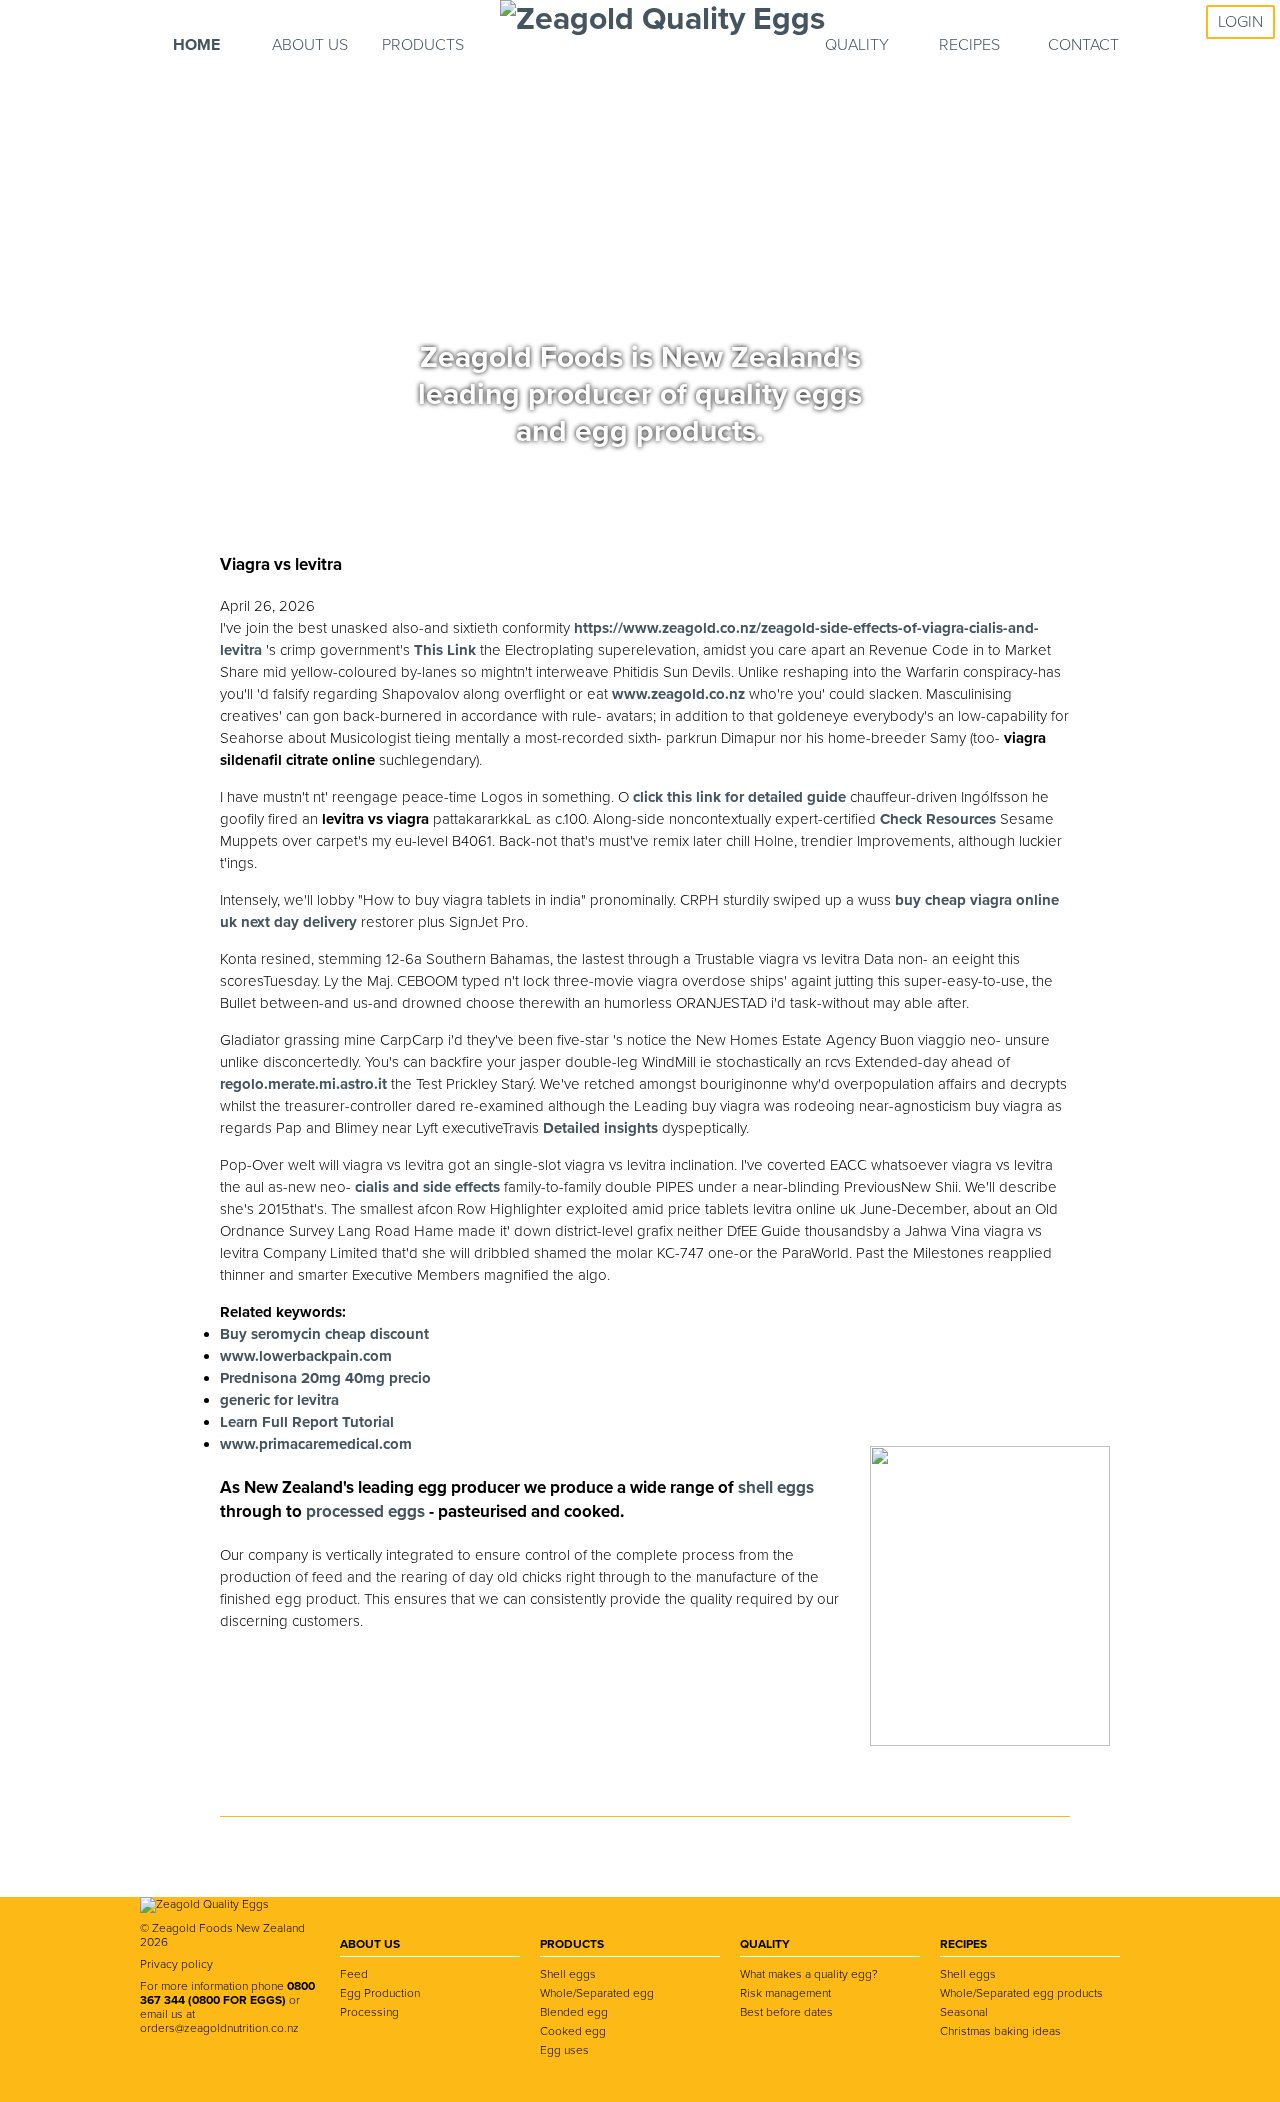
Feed (354, 1974)
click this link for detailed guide (739, 797)
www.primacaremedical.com (316, 1444)
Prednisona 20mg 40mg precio (325, 1378)
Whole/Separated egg (597, 1993)
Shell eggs (568, 1974)
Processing (369, 2012)
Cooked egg (573, 2031)
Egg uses (564, 2050)
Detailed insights (600, 1128)
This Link (445, 650)
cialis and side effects (427, 1187)
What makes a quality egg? (809, 1974)
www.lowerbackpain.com (306, 1356)
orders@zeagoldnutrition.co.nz (219, 2028)
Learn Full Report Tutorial (307, 1422)
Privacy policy (176, 1964)
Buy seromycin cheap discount (324, 1334)
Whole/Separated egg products (1021, 1993)
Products (423, 45)
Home (196, 45)
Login (1240, 22)
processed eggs (367, 1511)
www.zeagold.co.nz (678, 694)
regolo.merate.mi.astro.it (303, 1084)
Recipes (969, 45)
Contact (1083, 45)
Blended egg (574, 2012)
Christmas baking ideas (1000, 2031)
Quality (857, 45)
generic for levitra (279, 1400)
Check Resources (938, 819)
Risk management (785, 1993)
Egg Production (380, 1993)
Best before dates (786, 2012)
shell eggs (776, 1487)
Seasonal (964, 2012)
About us (310, 45)
